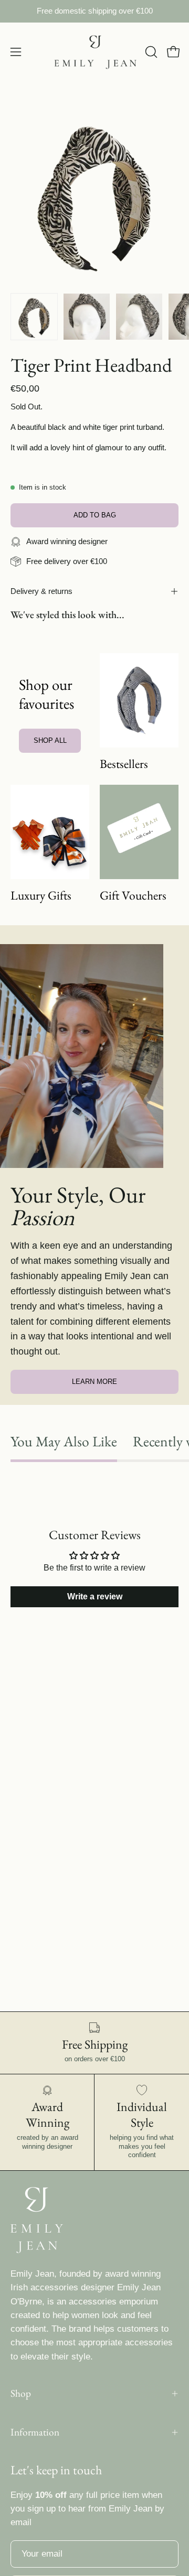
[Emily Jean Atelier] (95, 52)
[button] (150, 52)
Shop (21, 2393)
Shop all (50, 740)
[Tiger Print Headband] (34, 317)
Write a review (95, 1597)
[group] (94, 11)
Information (35, 2432)
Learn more (94, 1382)
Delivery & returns (41, 591)
